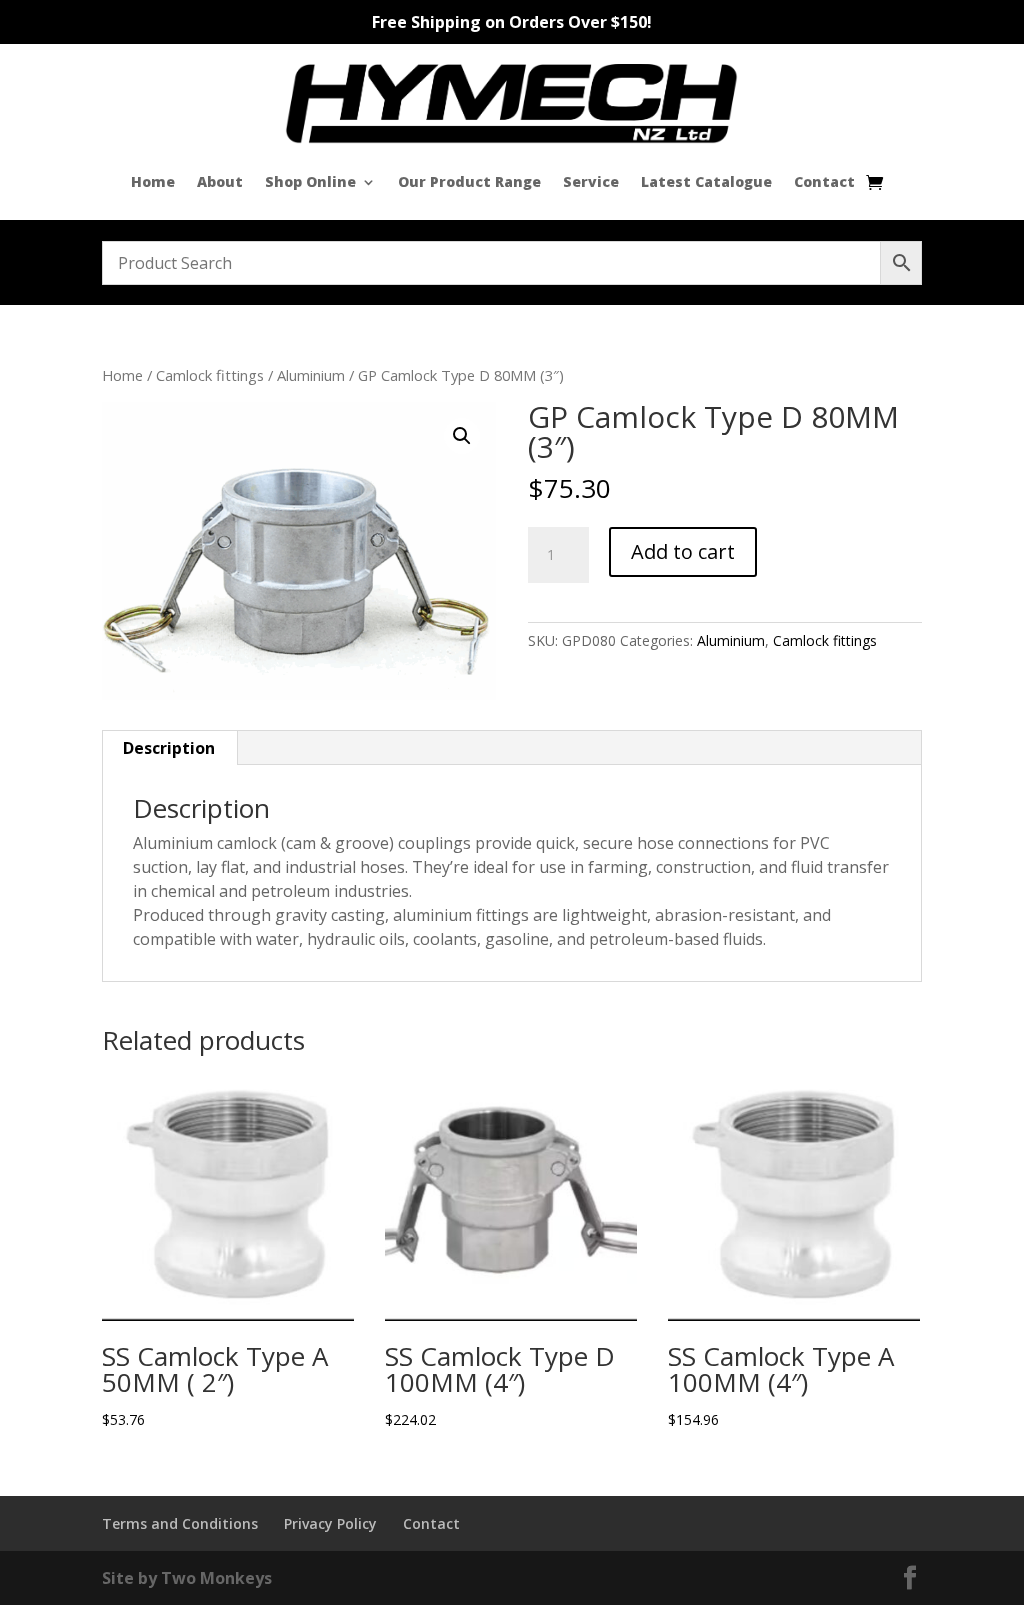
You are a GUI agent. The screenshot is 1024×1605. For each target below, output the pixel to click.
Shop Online (310, 181)
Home (153, 181)
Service (591, 181)
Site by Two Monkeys (187, 1578)
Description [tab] (169, 748)
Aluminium (311, 375)
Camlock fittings (210, 375)
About (220, 181)
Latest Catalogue (706, 181)
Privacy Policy (330, 1523)
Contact (824, 181)
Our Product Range (469, 181)
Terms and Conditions (180, 1523)
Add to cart (683, 551)
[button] (462, 436)
